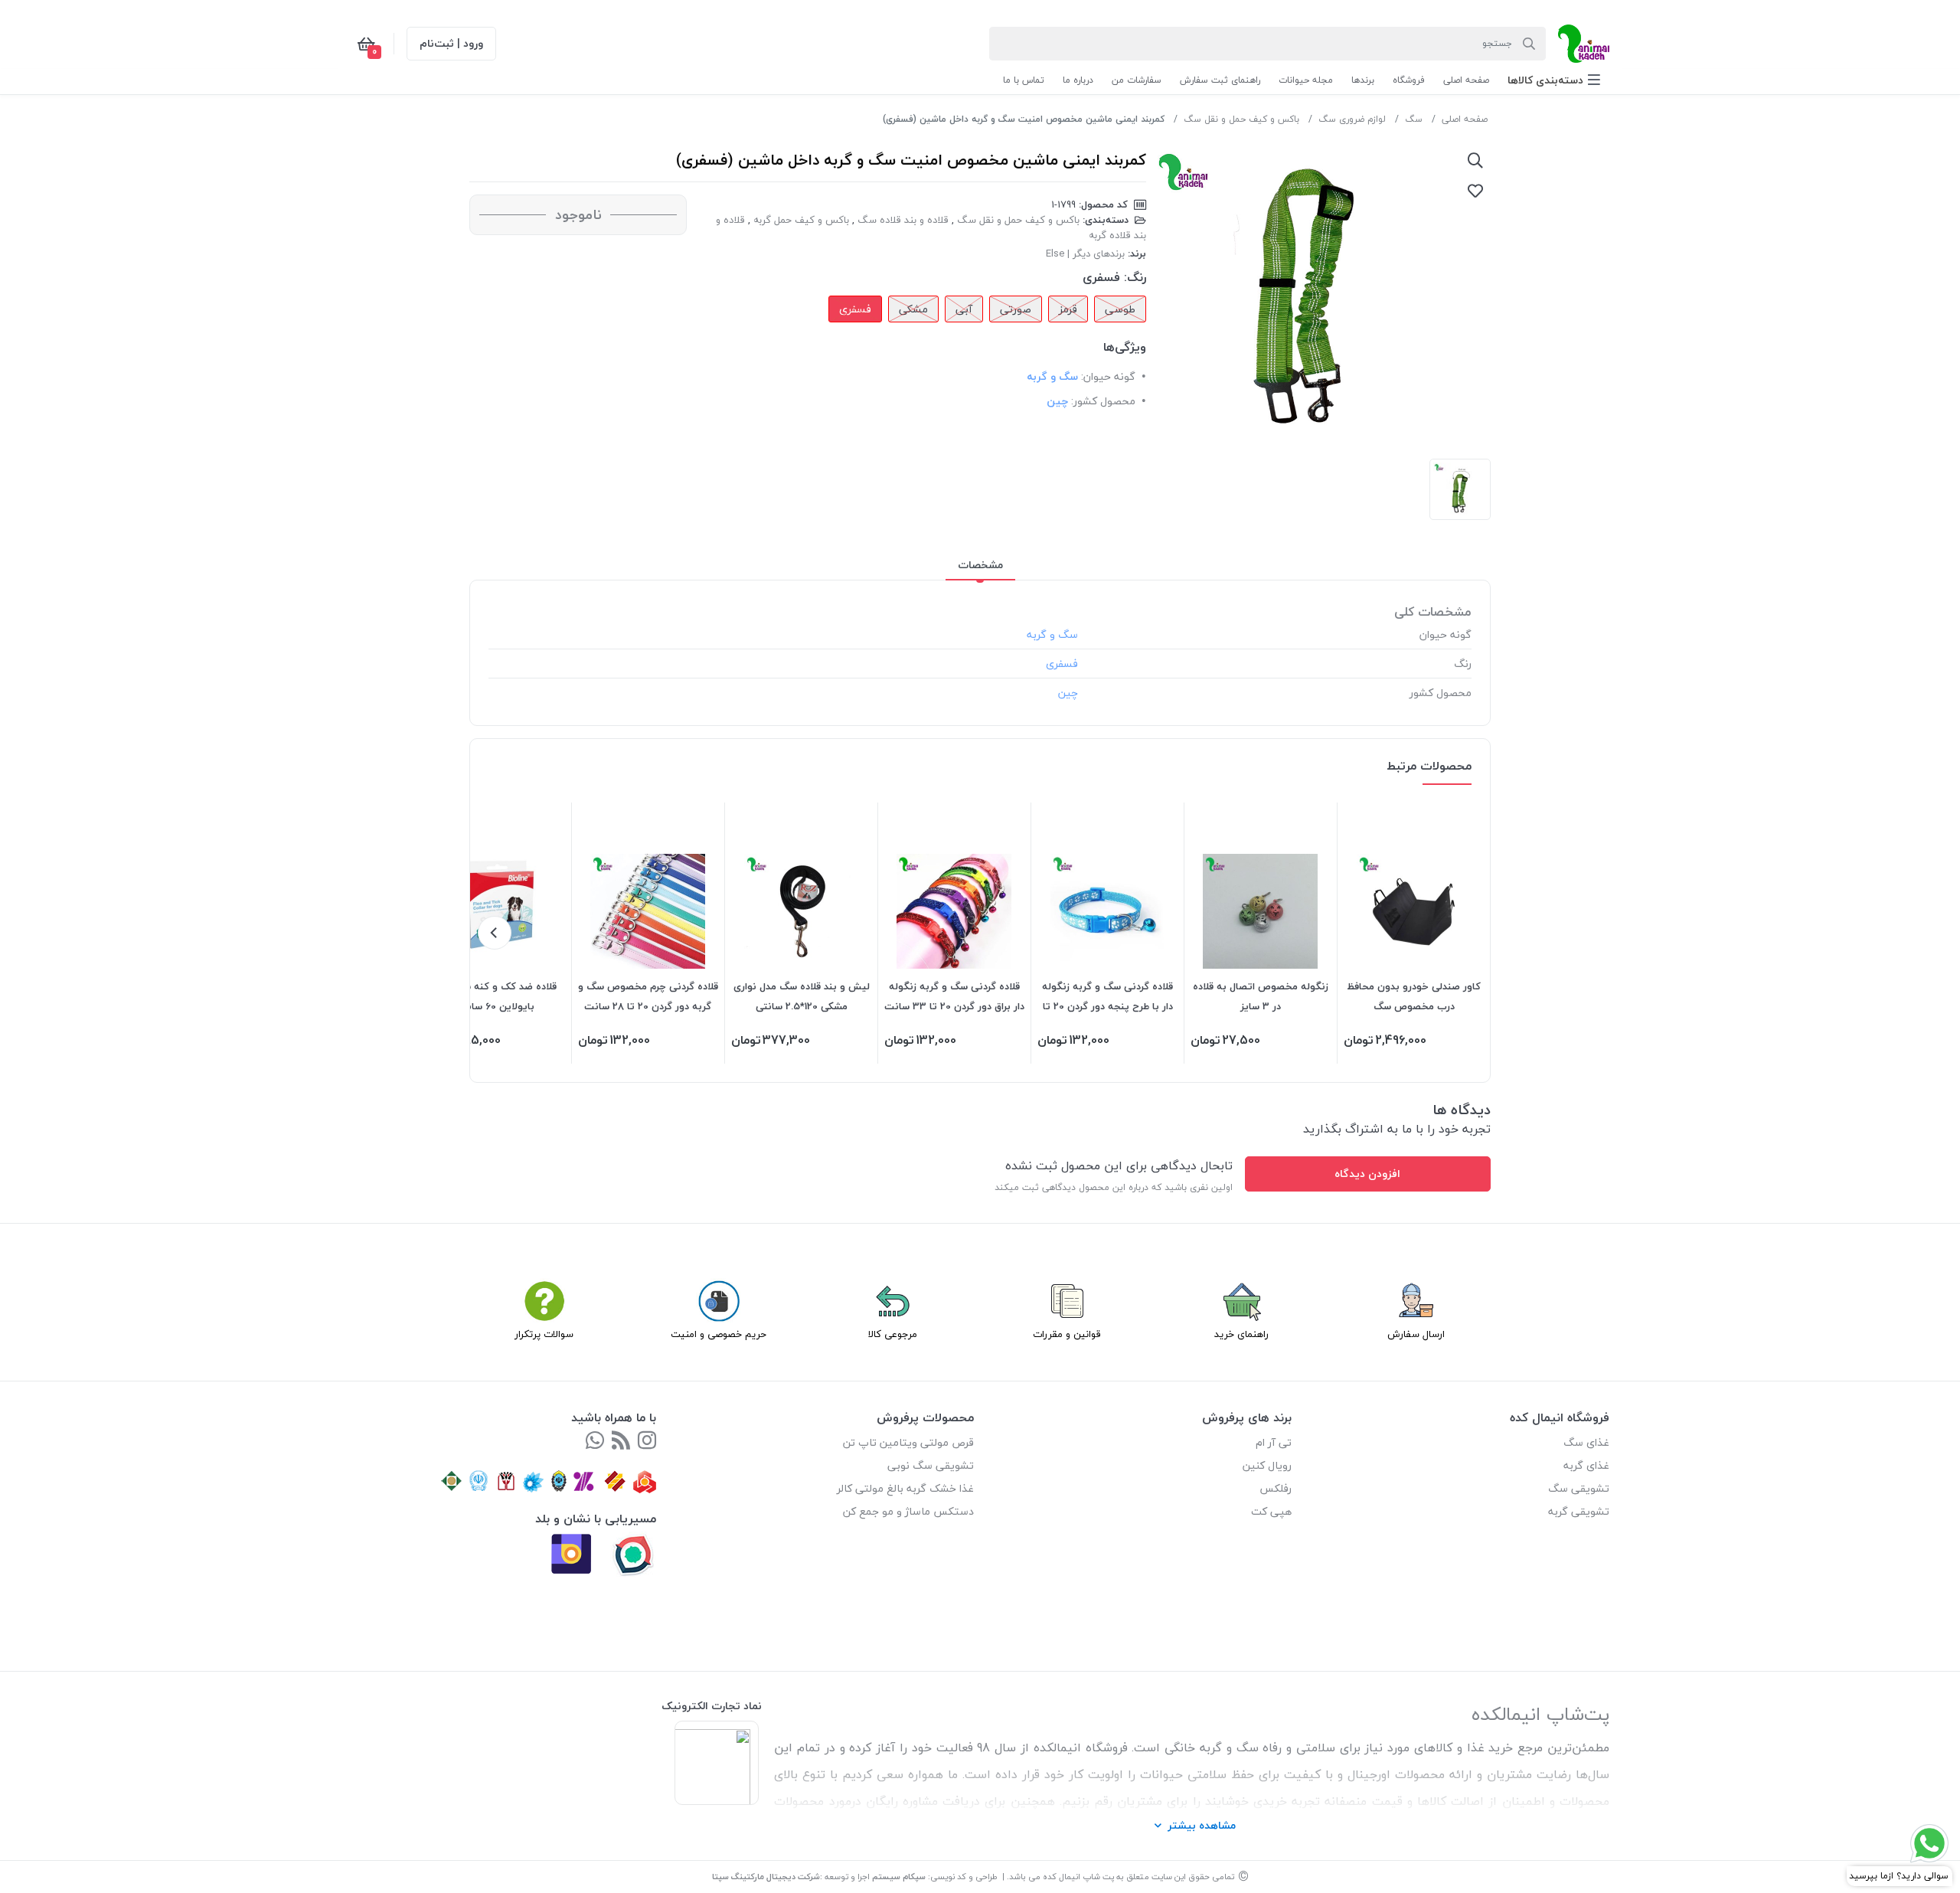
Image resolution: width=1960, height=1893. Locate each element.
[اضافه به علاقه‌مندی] (1475, 191)
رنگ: (1135, 277)
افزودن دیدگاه (1367, 1174)
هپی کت (1271, 1511)
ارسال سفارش (1416, 1334)
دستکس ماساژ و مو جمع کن (908, 1511)
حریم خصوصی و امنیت (719, 1334)
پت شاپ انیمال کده (1078, 1877)
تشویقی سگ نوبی (931, 1465)
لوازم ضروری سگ (1352, 119)
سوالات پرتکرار (544, 1334)
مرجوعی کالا (893, 1334)
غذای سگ (1586, 1442)
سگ (1414, 119)
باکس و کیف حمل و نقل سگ (1241, 119)
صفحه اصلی (1465, 119)
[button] (1554, 80)
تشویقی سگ (1579, 1488)
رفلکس (1276, 1488)
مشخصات (980, 565)
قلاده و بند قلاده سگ (903, 220)
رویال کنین (1267, 1465)
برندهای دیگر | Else (1085, 253)
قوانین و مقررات (1067, 1334)
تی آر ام (1274, 1442)
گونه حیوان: (1108, 376)
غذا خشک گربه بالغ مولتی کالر (905, 1488)
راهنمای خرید (1241, 1334)
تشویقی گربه (1579, 1511)
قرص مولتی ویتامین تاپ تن (908, 1442)
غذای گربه (1586, 1465)
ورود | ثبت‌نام (451, 43)
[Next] (495, 933)
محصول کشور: (1103, 401)
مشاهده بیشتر (1202, 1825)
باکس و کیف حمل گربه (801, 220)
